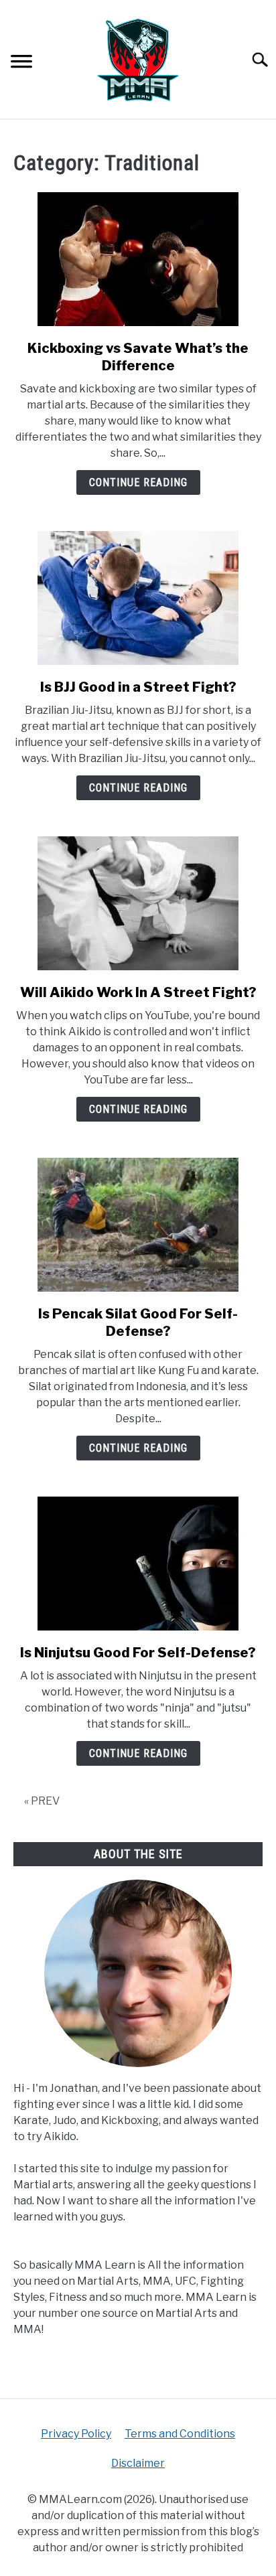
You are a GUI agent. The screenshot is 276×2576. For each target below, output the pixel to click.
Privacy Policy (76, 2434)
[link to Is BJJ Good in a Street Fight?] (138, 598)
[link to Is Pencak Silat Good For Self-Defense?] (138, 1225)
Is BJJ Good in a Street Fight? (138, 687)
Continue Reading (138, 482)
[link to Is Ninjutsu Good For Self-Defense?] (138, 1564)
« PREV (42, 1801)
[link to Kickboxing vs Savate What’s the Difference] (138, 259)
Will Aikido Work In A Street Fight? (138, 992)
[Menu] (21, 63)
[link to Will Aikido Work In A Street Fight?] (138, 903)
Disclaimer (138, 2463)
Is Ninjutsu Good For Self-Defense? (138, 1653)
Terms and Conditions (180, 2434)
